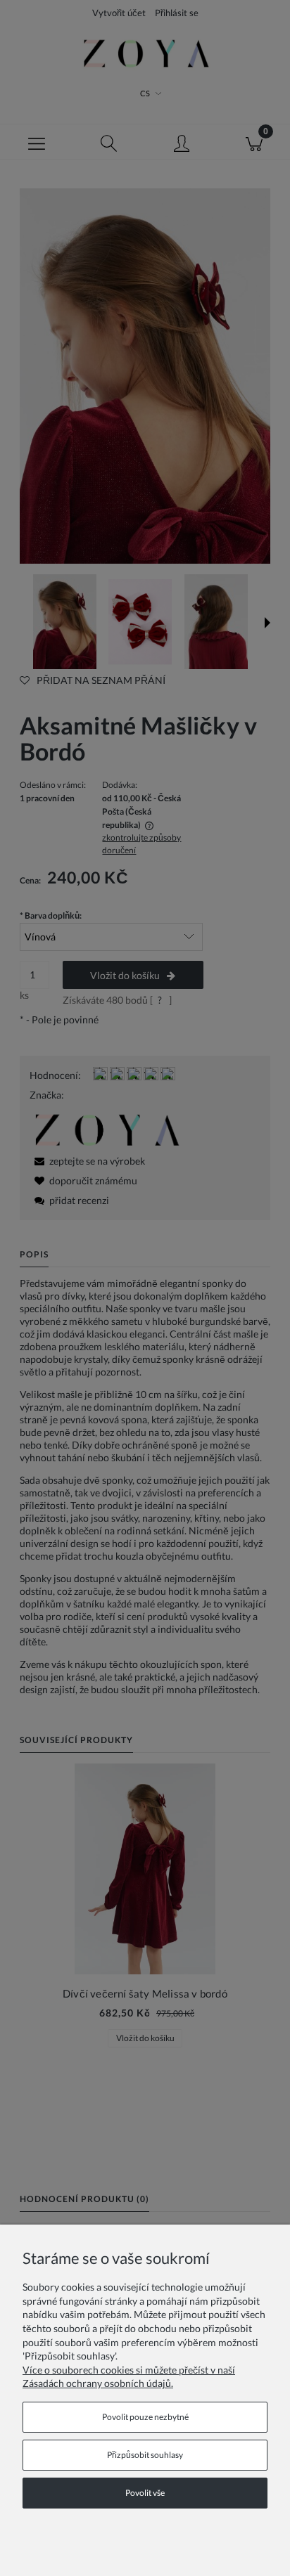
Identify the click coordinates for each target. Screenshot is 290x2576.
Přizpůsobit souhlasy (145, 2455)
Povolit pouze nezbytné (145, 2417)
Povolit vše (145, 2493)
